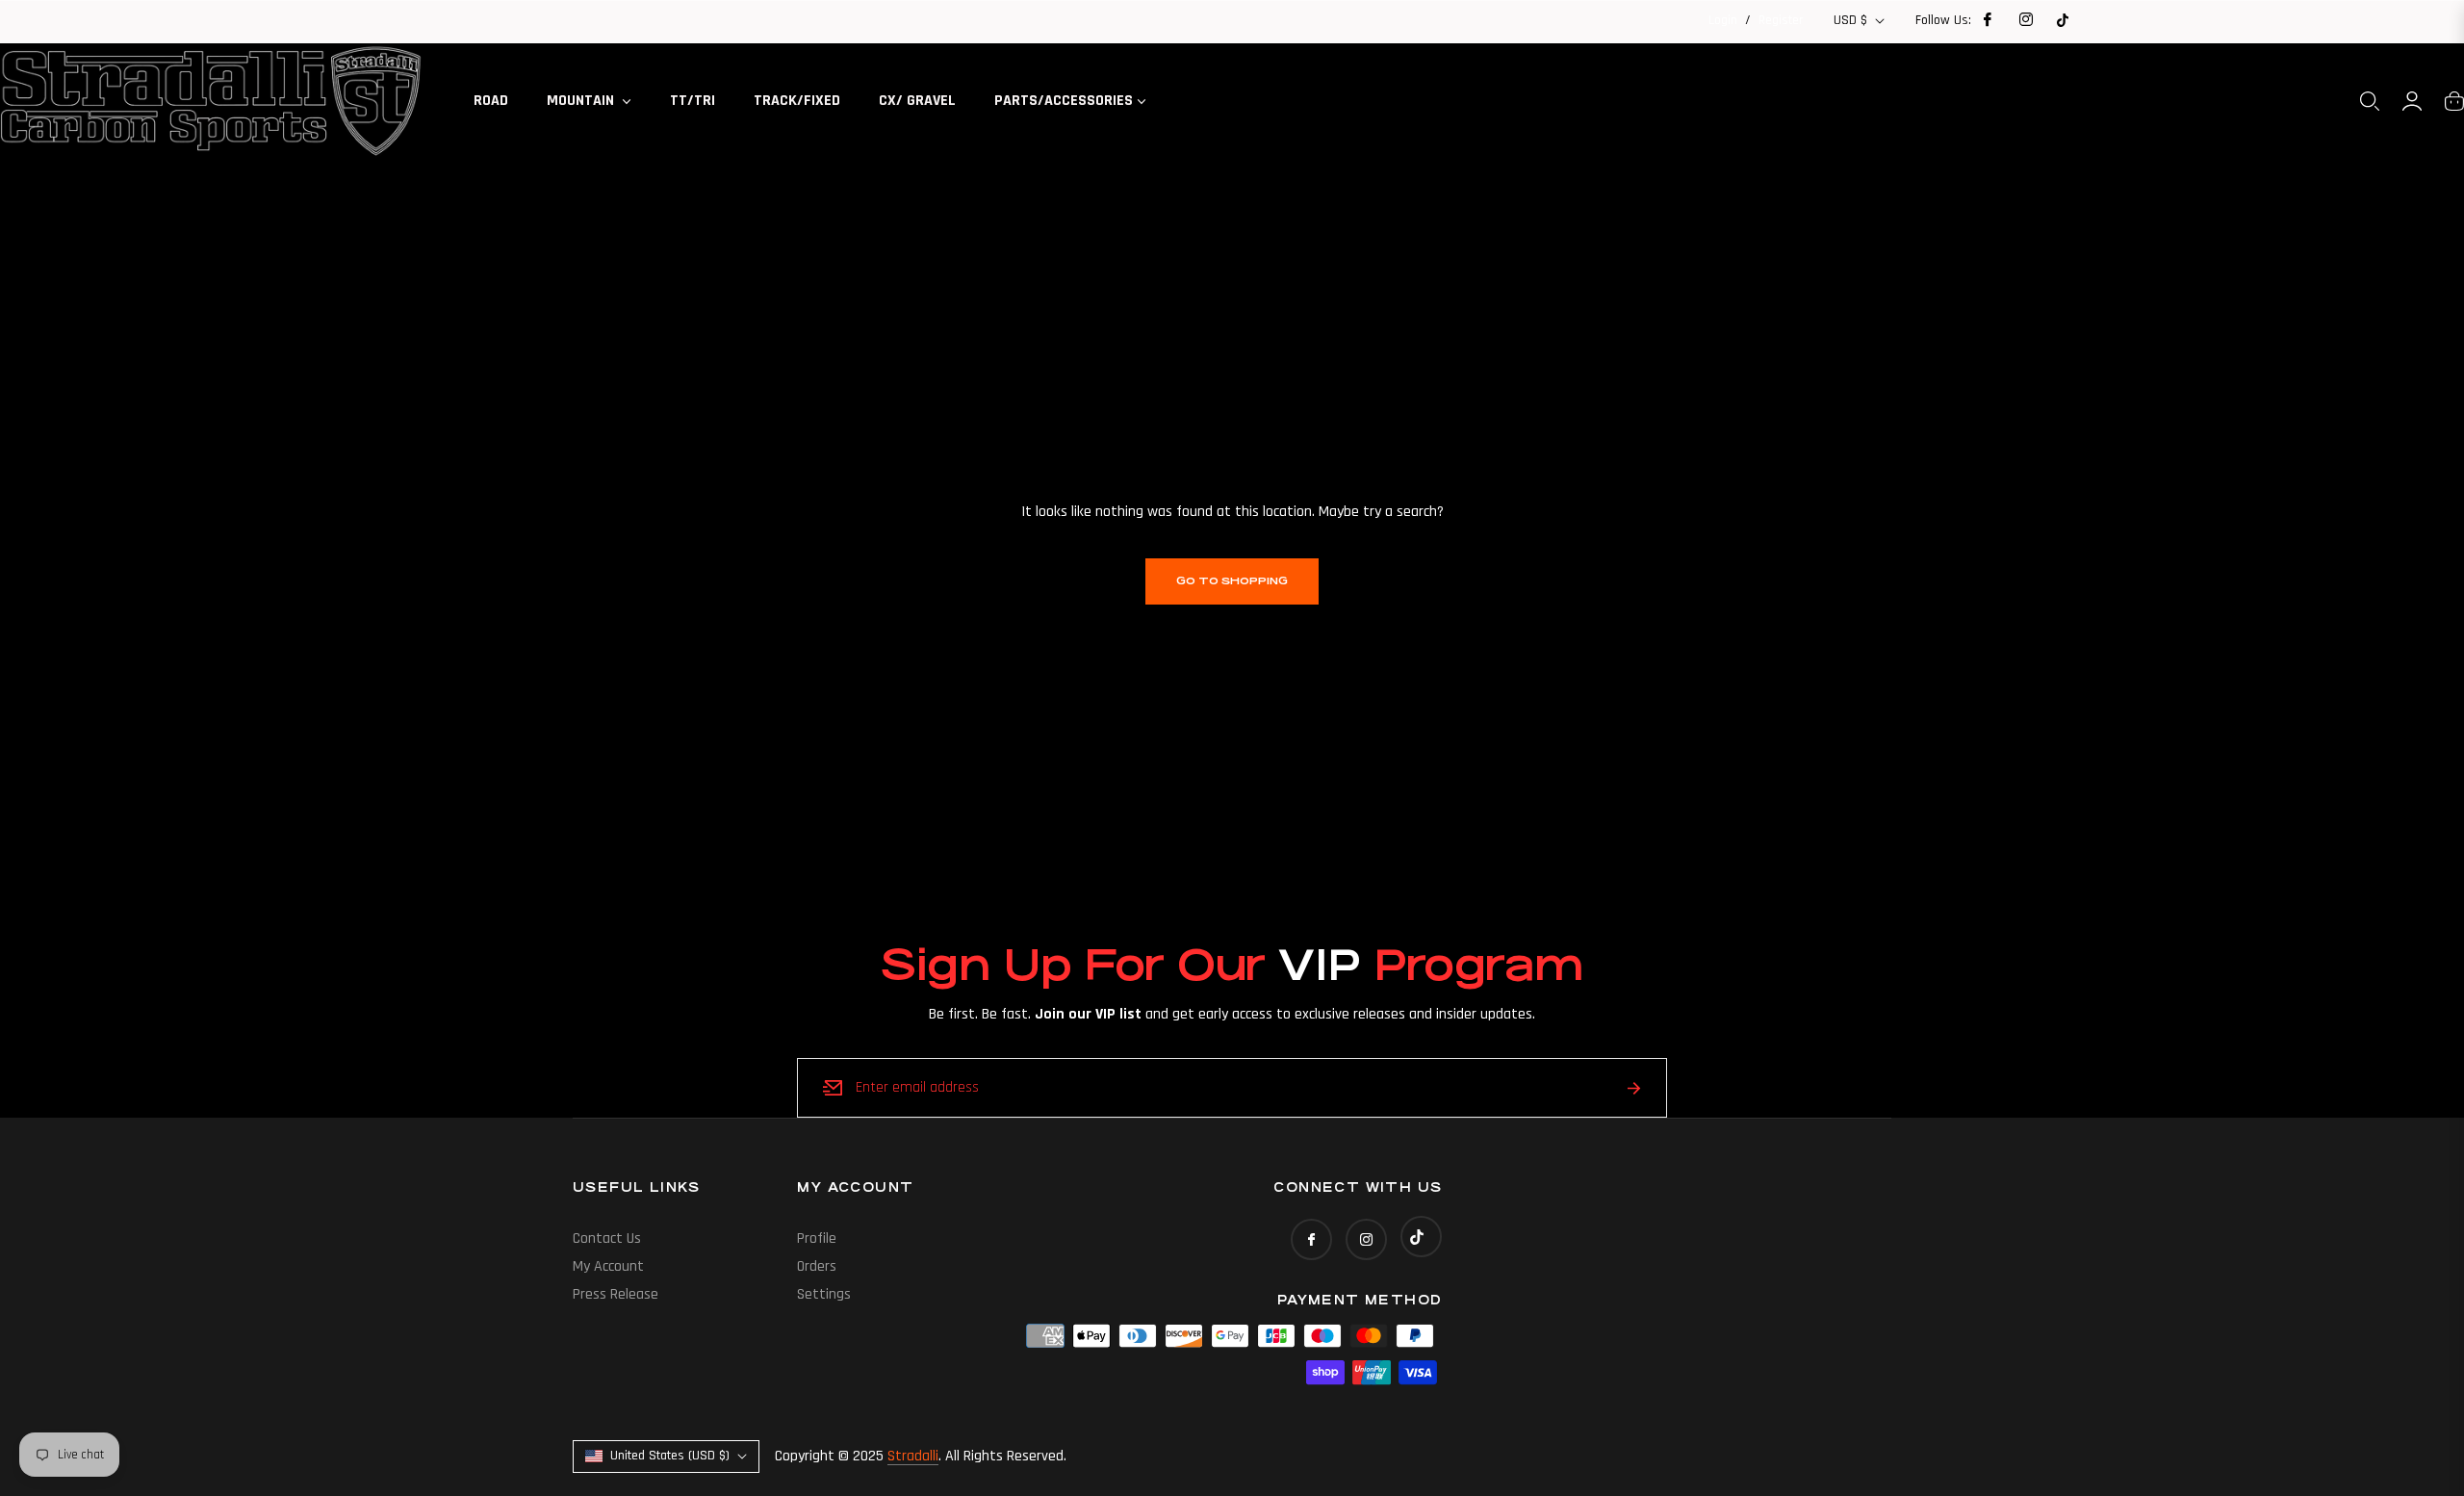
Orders (817, 1266)
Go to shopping (1232, 581)
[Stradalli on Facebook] (1987, 20)
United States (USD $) (670, 1456)
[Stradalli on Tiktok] (2063, 20)
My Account (608, 1266)
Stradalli (913, 1456)
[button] (2370, 101)
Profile (817, 1238)
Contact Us (607, 1238)
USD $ (1850, 20)
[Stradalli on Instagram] (2025, 20)
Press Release (616, 1294)
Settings (824, 1294)
